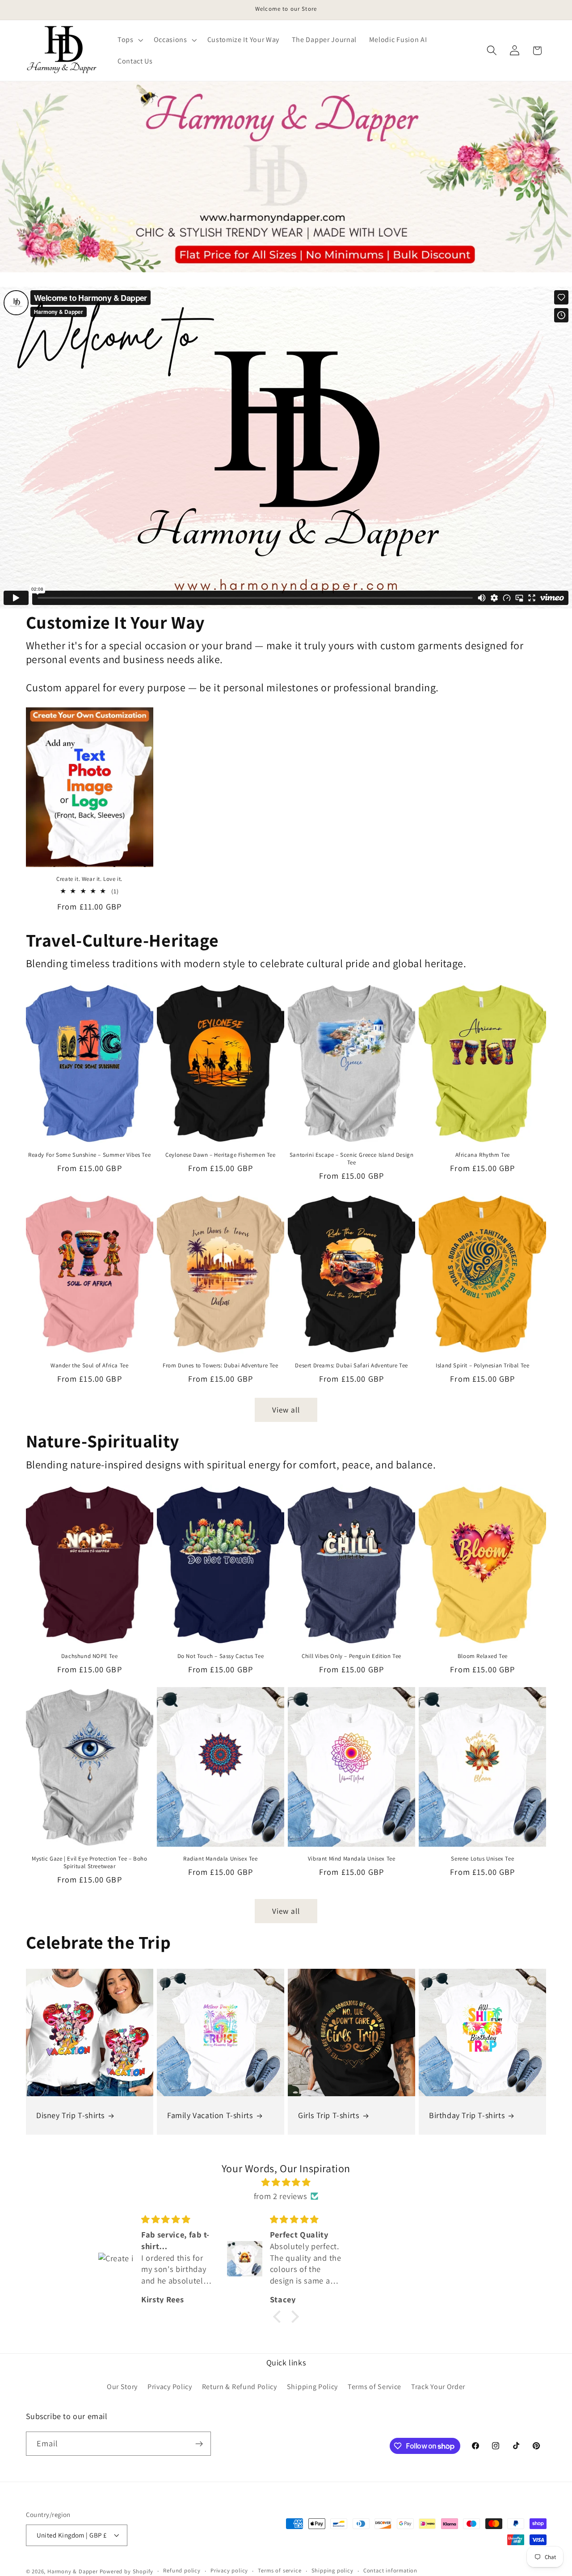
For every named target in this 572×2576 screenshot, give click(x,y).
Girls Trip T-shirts (328, 2115)
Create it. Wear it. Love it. (89, 879)
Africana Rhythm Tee (483, 1155)
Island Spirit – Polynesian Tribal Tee (482, 1366)
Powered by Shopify (127, 2571)
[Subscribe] (199, 2444)
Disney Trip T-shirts (70, 2115)
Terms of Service (374, 2387)
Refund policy (182, 2571)
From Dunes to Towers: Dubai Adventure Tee (221, 1366)
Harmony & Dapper (73, 2571)
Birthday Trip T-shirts (467, 2115)
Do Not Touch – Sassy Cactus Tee (221, 1656)
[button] (129, 40)
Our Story (122, 2387)
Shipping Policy (312, 2387)
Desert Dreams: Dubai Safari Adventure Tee (351, 1366)
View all (286, 1410)
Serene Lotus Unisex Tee (482, 1859)
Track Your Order (438, 2387)
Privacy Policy (170, 2387)
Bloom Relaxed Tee (483, 1656)
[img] (286, 2182)
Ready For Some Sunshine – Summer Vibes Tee (89, 1155)
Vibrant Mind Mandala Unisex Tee (352, 1859)
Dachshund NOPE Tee (90, 1656)
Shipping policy (332, 2571)
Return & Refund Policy (240, 2387)
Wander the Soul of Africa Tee (89, 1366)
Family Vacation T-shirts (210, 2115)
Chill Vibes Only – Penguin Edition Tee (351, 1656)
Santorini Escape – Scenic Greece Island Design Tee (352, 1159)
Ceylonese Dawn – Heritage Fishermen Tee (220, 1155)
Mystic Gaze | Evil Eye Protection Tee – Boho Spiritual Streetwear (89, 1863)
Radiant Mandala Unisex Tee (221, 1859)
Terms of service (280, 2571)
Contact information (390, 2571)
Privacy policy (229, 2571)
